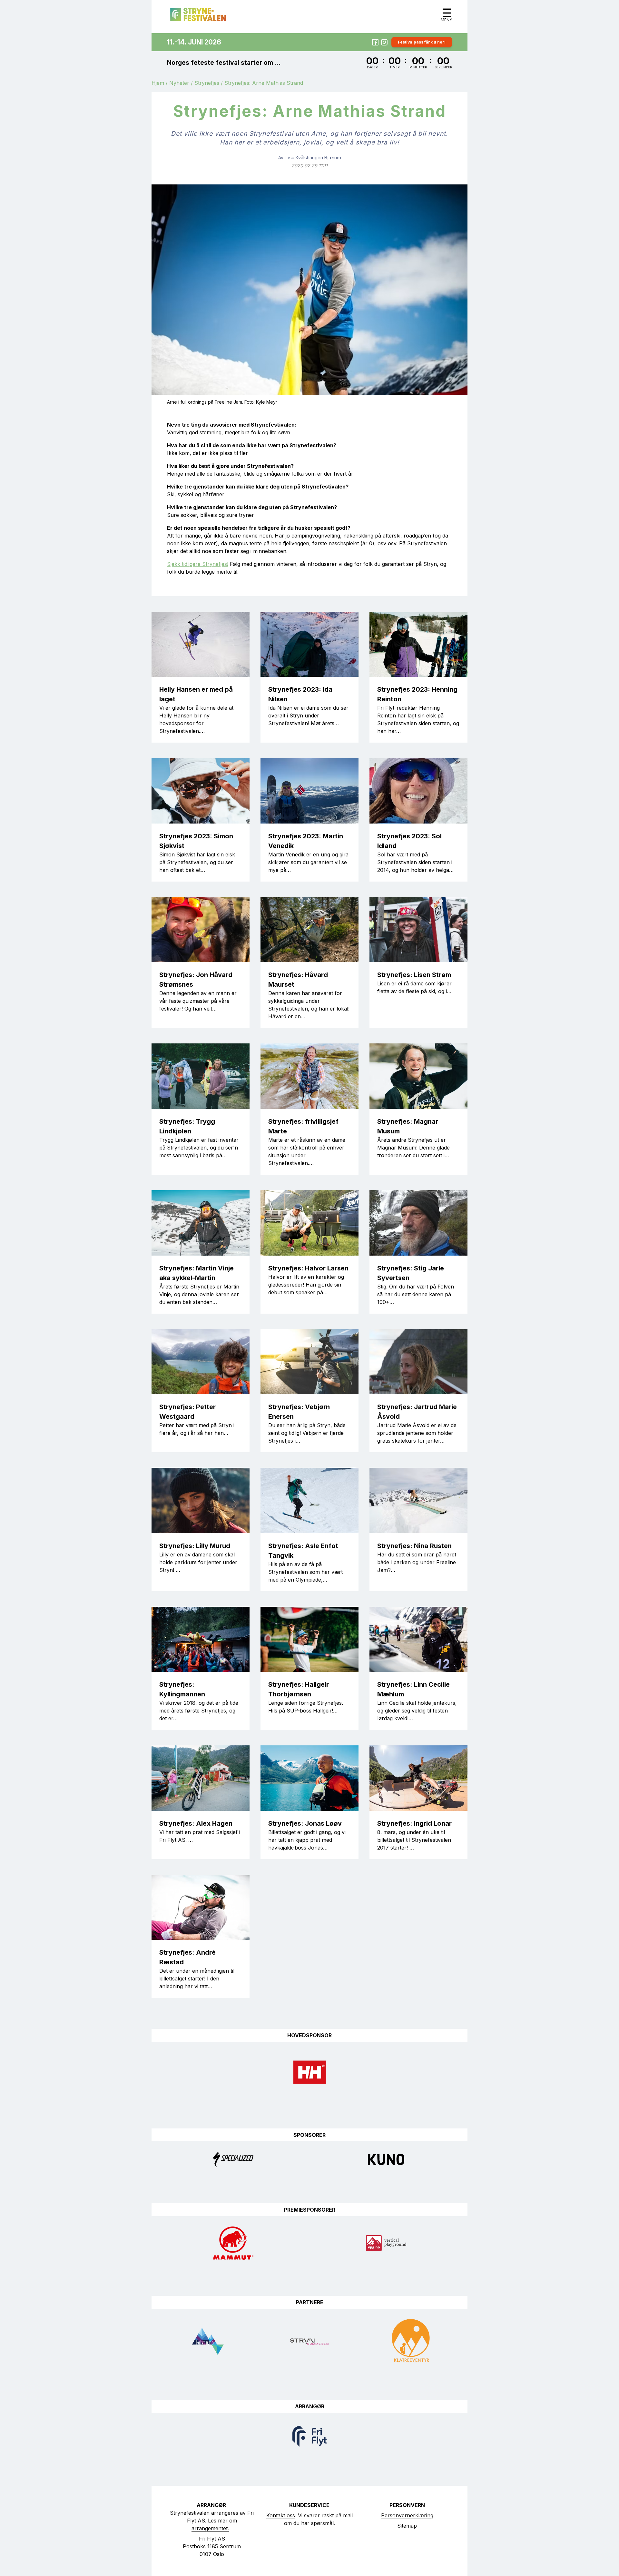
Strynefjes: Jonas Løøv (305, 1823)
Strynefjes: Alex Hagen (196, 1823)
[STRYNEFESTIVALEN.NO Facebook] (375, 42)
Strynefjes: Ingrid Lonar (414, 1823)
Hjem (158, 83)
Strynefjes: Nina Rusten (414, 1546)
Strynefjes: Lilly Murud (195, 1546)
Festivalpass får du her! (422, 42)
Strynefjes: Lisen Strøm (414, 975)
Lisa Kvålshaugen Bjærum (313, 158)
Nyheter (179, 83)
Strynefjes (207, 83)
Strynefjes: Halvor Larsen (308, 1268)
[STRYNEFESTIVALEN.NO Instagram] (384, 42)
